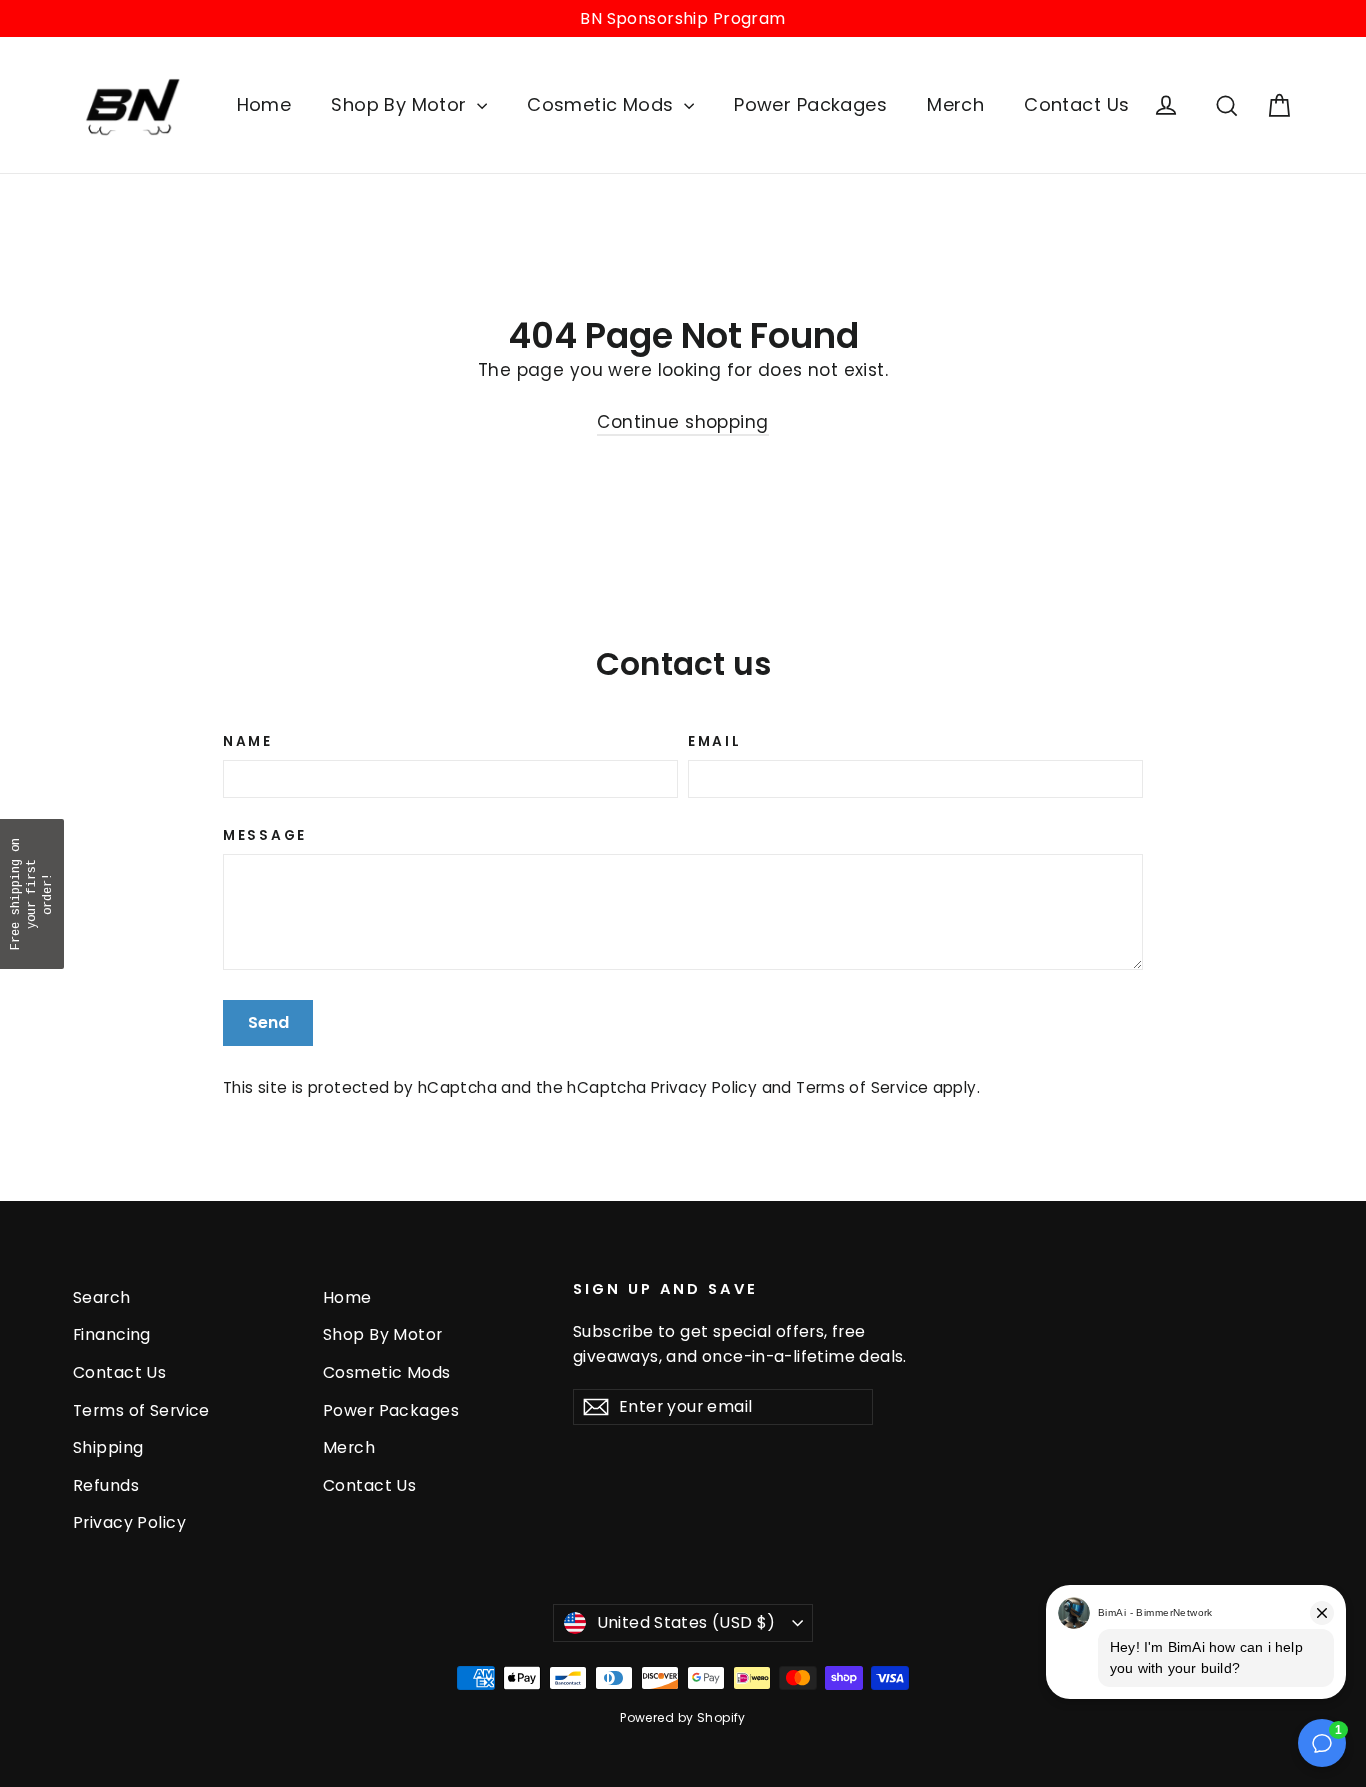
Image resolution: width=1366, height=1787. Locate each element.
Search (102, 1297)
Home (264, 104)
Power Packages (810, 104)
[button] (32, 894)
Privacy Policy (704, 1087)
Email (715, 742)
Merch (955, 104)
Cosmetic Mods (603, 104)
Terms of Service (862, 1087)
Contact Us (1076, 104)
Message (265, 836)
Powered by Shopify (683, 1717)
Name (248, 742)
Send (268, 1022)
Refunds (106, 1485)
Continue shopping (682, 422)
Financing (112, 1334)
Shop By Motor (401, 104)
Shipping (108, 1447)
